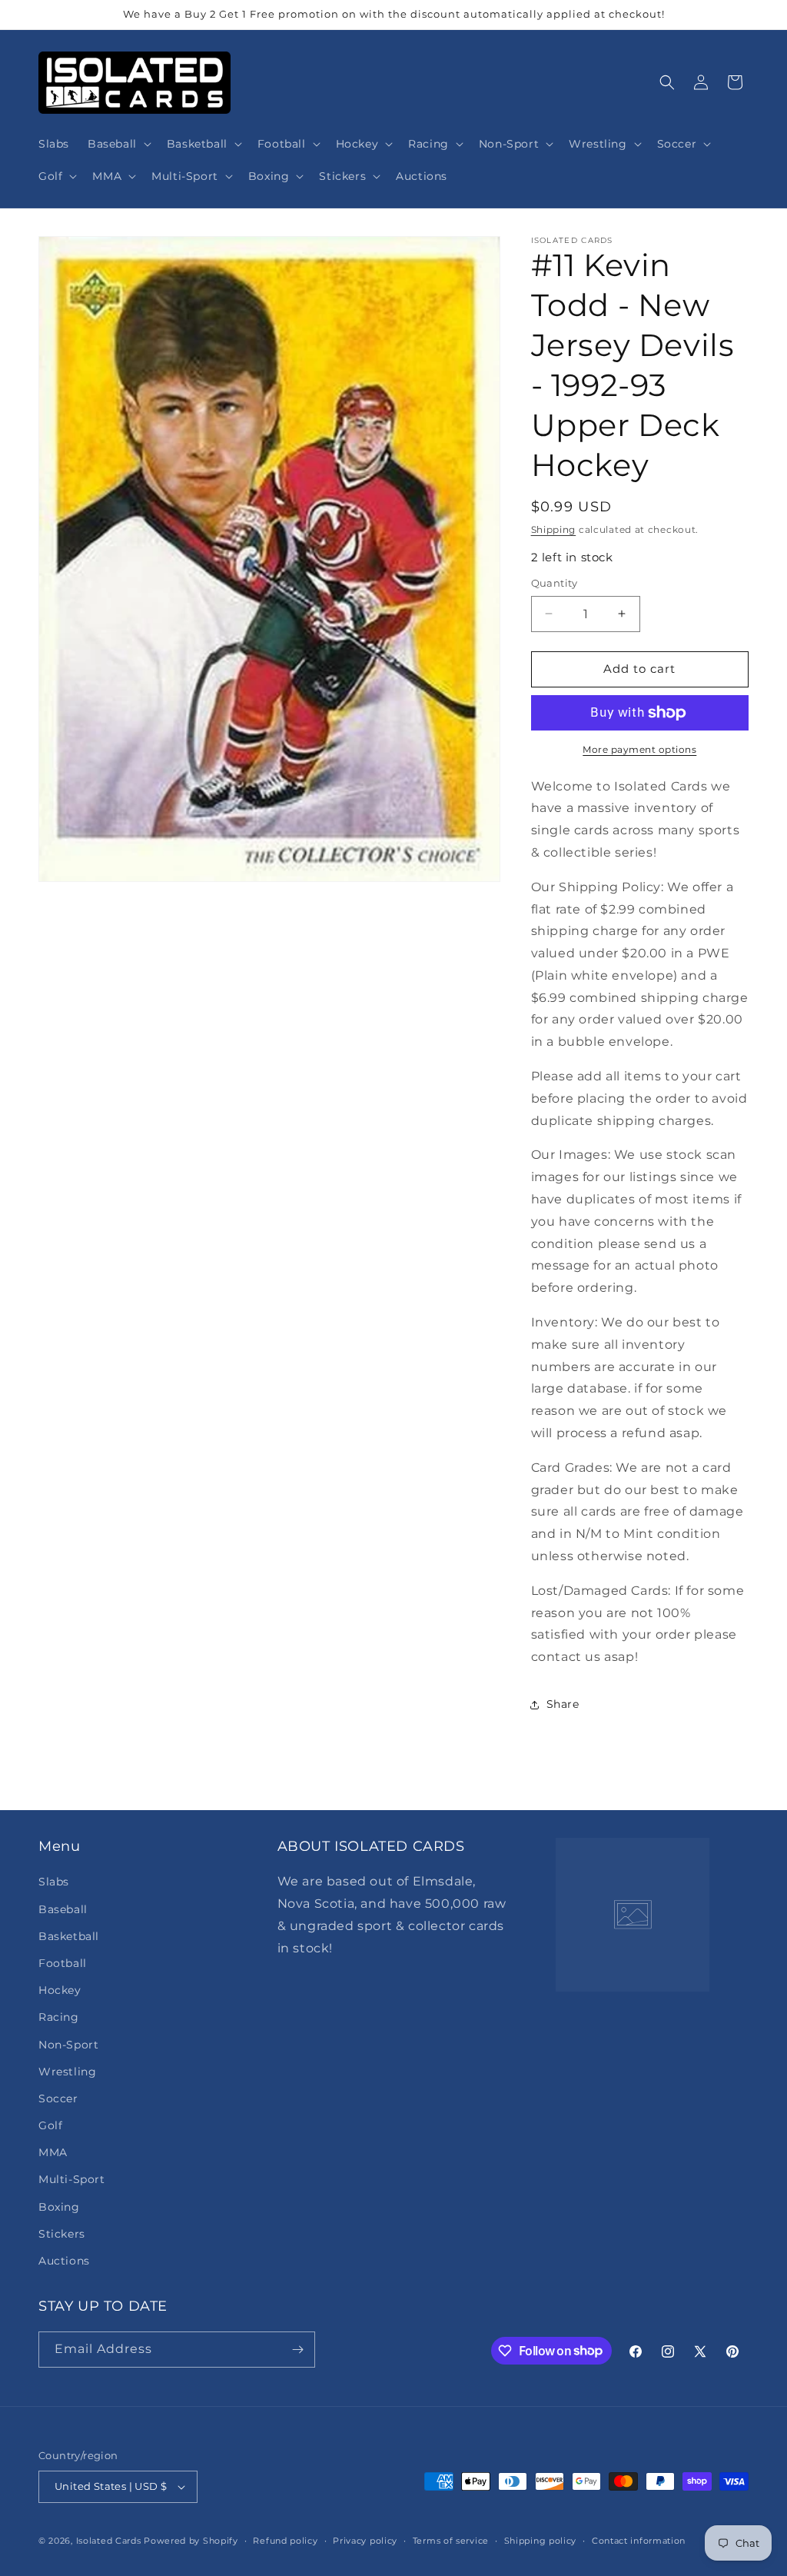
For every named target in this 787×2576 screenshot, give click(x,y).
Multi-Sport (72, 2179)
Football (63, 1963)
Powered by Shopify (191, 2541)
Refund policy (285, 2541)
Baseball (63, 1909)
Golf (50, 2125)
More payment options (639, 749)
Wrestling (67, 2072)
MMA (53, 2152)
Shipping (554, 529)
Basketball (69, 1936)
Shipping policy (541, 2541)
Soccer (58, 2098)
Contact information (639, 2541)
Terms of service (451, 2541)
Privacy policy (365, 2541)
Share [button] (563, 1704)
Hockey (60, 1990)
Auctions (64, 2261)
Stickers (62, 2234)
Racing (59, 2017)
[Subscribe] (297, 2350)
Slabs (54, 1882)
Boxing (59, 2207)
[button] (118, 144)
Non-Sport (68, 2045)
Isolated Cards (110, 2541)
